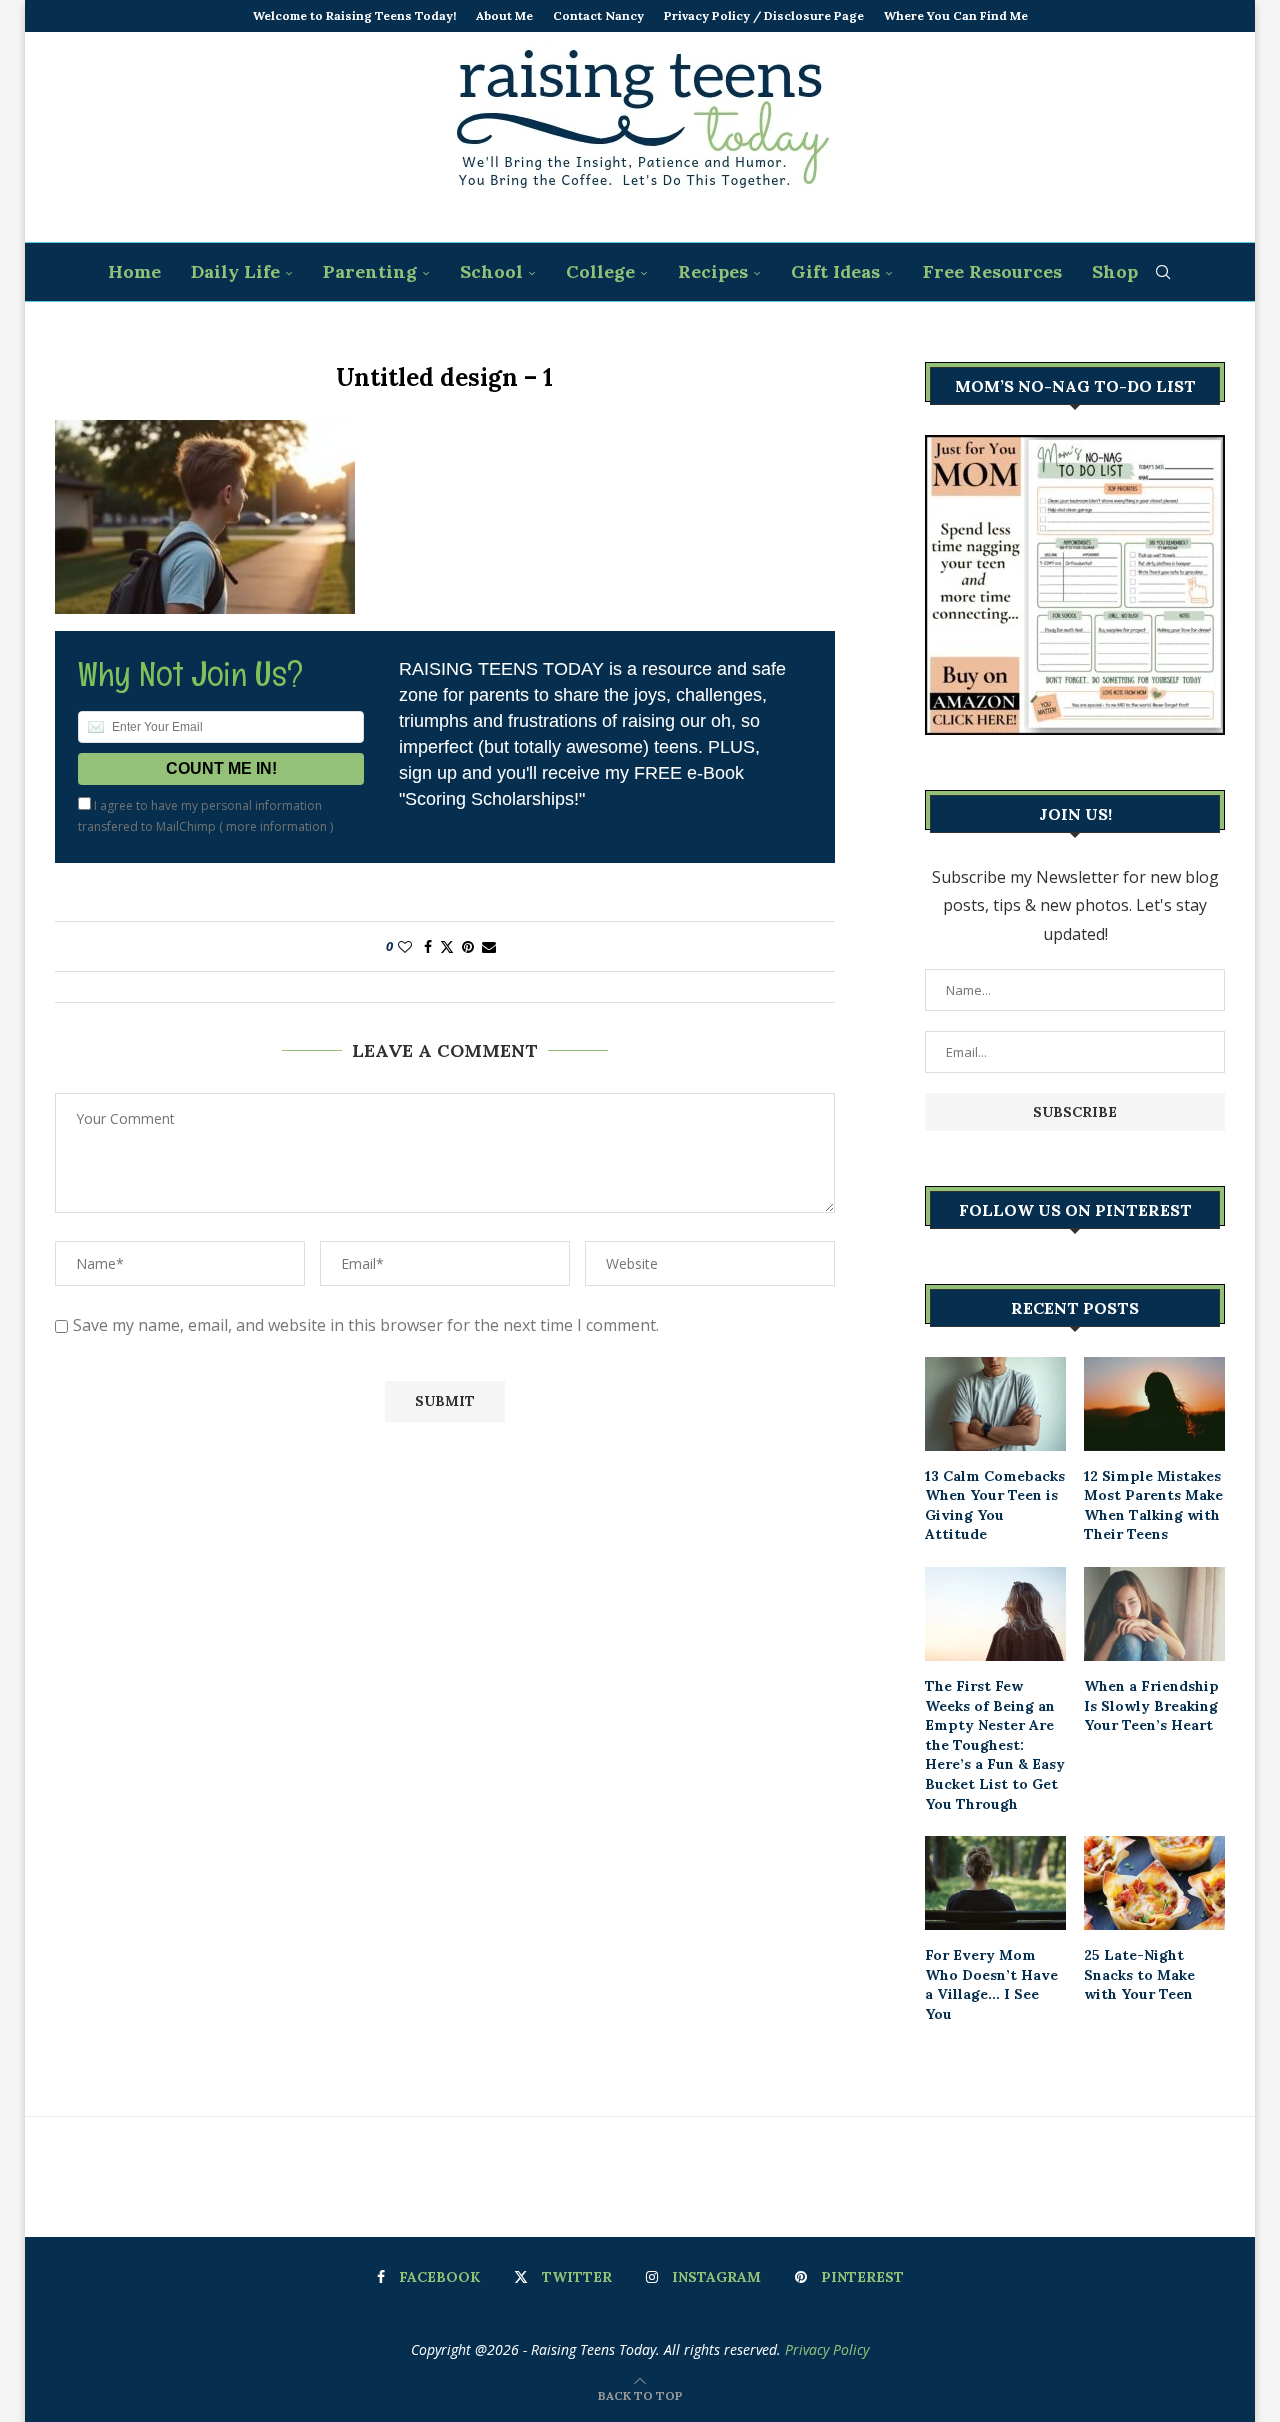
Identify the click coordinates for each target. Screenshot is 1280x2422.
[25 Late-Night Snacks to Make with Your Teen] (1154, 1883)
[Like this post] (405, 946)
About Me (504, 15)
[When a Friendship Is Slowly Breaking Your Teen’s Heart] (1154, 1614)
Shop (1115, 271)
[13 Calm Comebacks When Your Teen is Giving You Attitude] (995, 1404)
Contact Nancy (598, 15)
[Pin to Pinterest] (468, 946)
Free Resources (992, 271)
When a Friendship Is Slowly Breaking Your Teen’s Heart (1151, 1705)
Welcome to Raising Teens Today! (354, 15)
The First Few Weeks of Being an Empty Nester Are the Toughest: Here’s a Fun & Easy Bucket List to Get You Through (995, 1745)
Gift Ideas (835, 271)
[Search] (1163, 272)
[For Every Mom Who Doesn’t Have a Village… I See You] (995, 1883)
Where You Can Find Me (956, 15)
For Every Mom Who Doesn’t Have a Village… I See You (991, 1984)
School (491, 271)
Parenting (370, 271)
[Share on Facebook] (428, 946)
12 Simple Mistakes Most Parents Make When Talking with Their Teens (1153, 1505)
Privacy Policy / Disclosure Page (764, 15)
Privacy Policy (827, 2349)
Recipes (713, 271)
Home (134, 271)
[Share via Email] (489, 946)
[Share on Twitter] (447, 946)
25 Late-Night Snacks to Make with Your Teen (1139, 1974)
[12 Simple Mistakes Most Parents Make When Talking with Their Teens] (1154, 1404)
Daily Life (235, 271)
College (600, 271)
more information (276, 826)
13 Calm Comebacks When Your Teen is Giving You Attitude (995, 1505)
